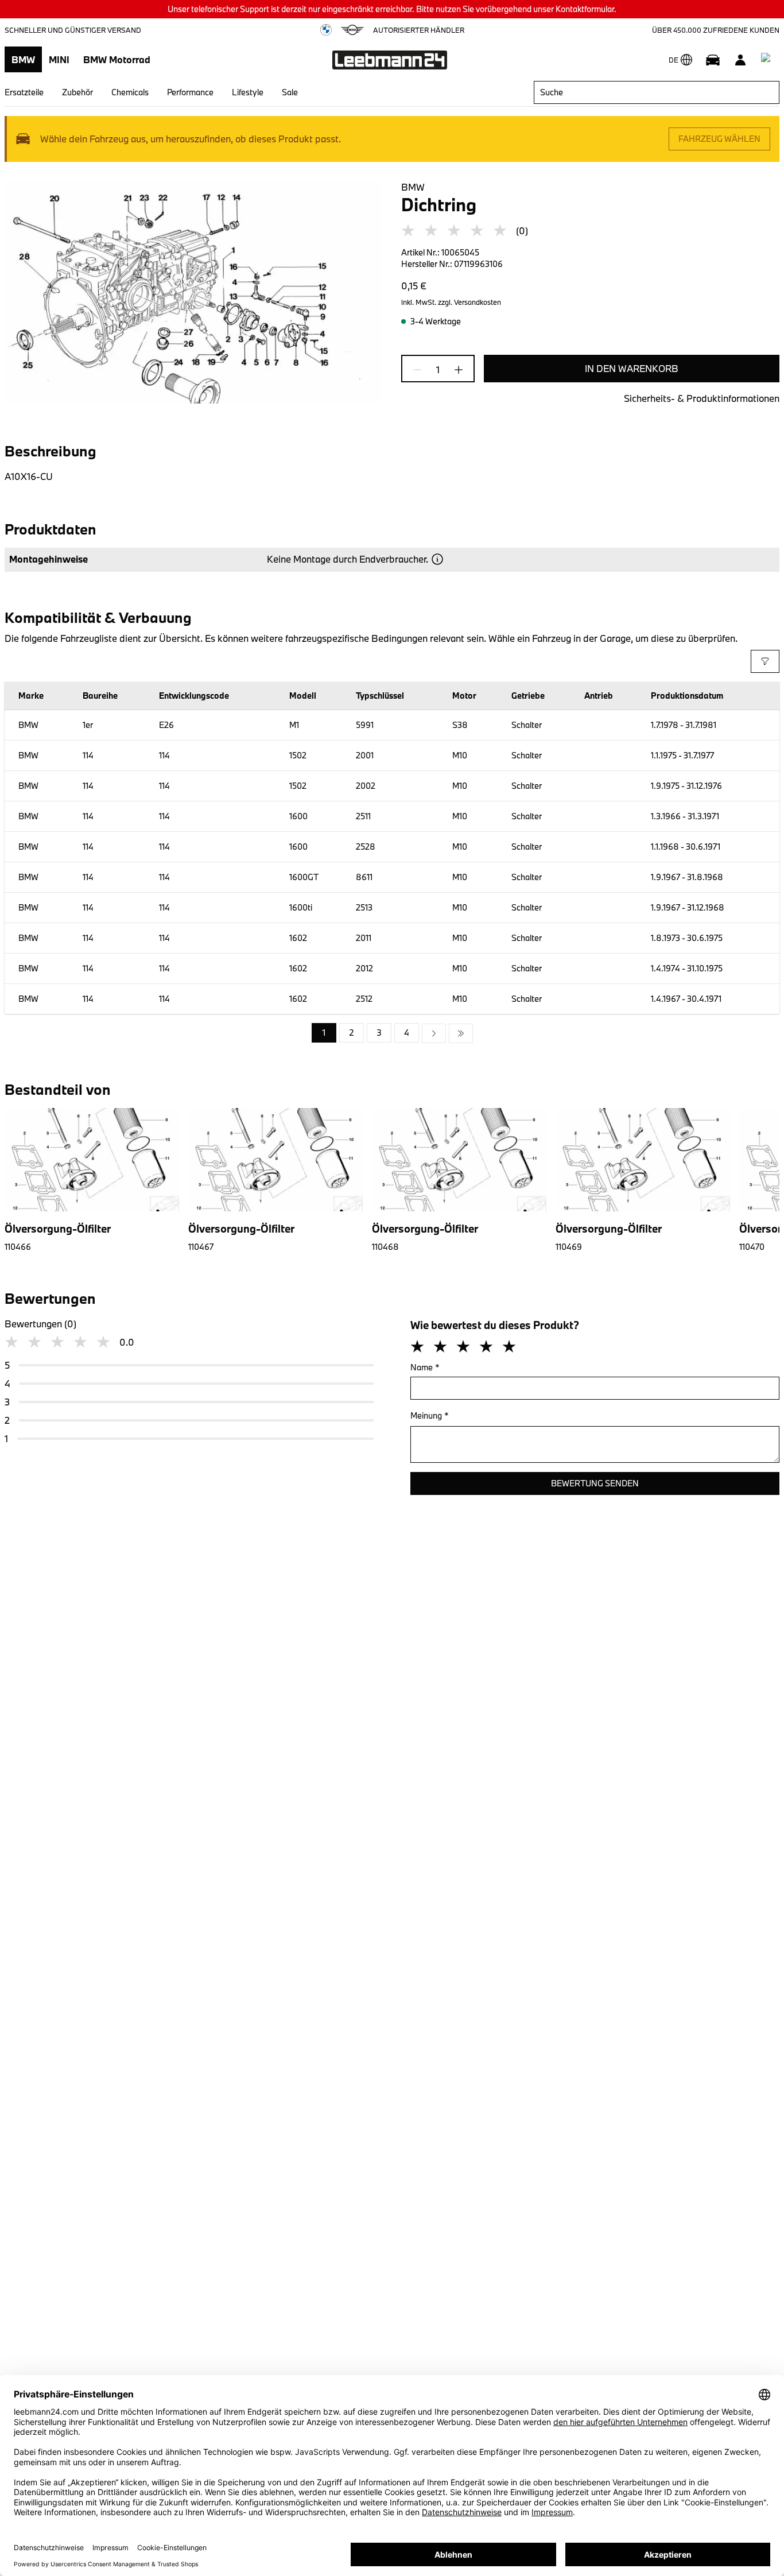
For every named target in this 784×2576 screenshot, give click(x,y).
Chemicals (130, 92)
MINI (59, 59)
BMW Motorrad (117, 59)
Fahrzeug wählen (719, 139)
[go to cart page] (768, 60)
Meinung (430, 1415)
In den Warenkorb (632, 368)
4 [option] (407, 1033)
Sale (290, 92)
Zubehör (77, 92)
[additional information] (437, 559)
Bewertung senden (595, 1483)
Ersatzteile (24, 92)
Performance (190, 92)
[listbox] (392, 1033)
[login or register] (740, 60)
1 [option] (324, 1033)
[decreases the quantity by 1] (421, 370)
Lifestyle (248, 92)
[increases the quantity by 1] (455, 370)
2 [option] (352, 1033)
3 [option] (379, 1033)
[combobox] (657, 92)
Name (425, 1367)
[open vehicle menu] (713, 60)
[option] (434, 1033)
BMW (23, 59)
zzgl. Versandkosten (469, 302)
